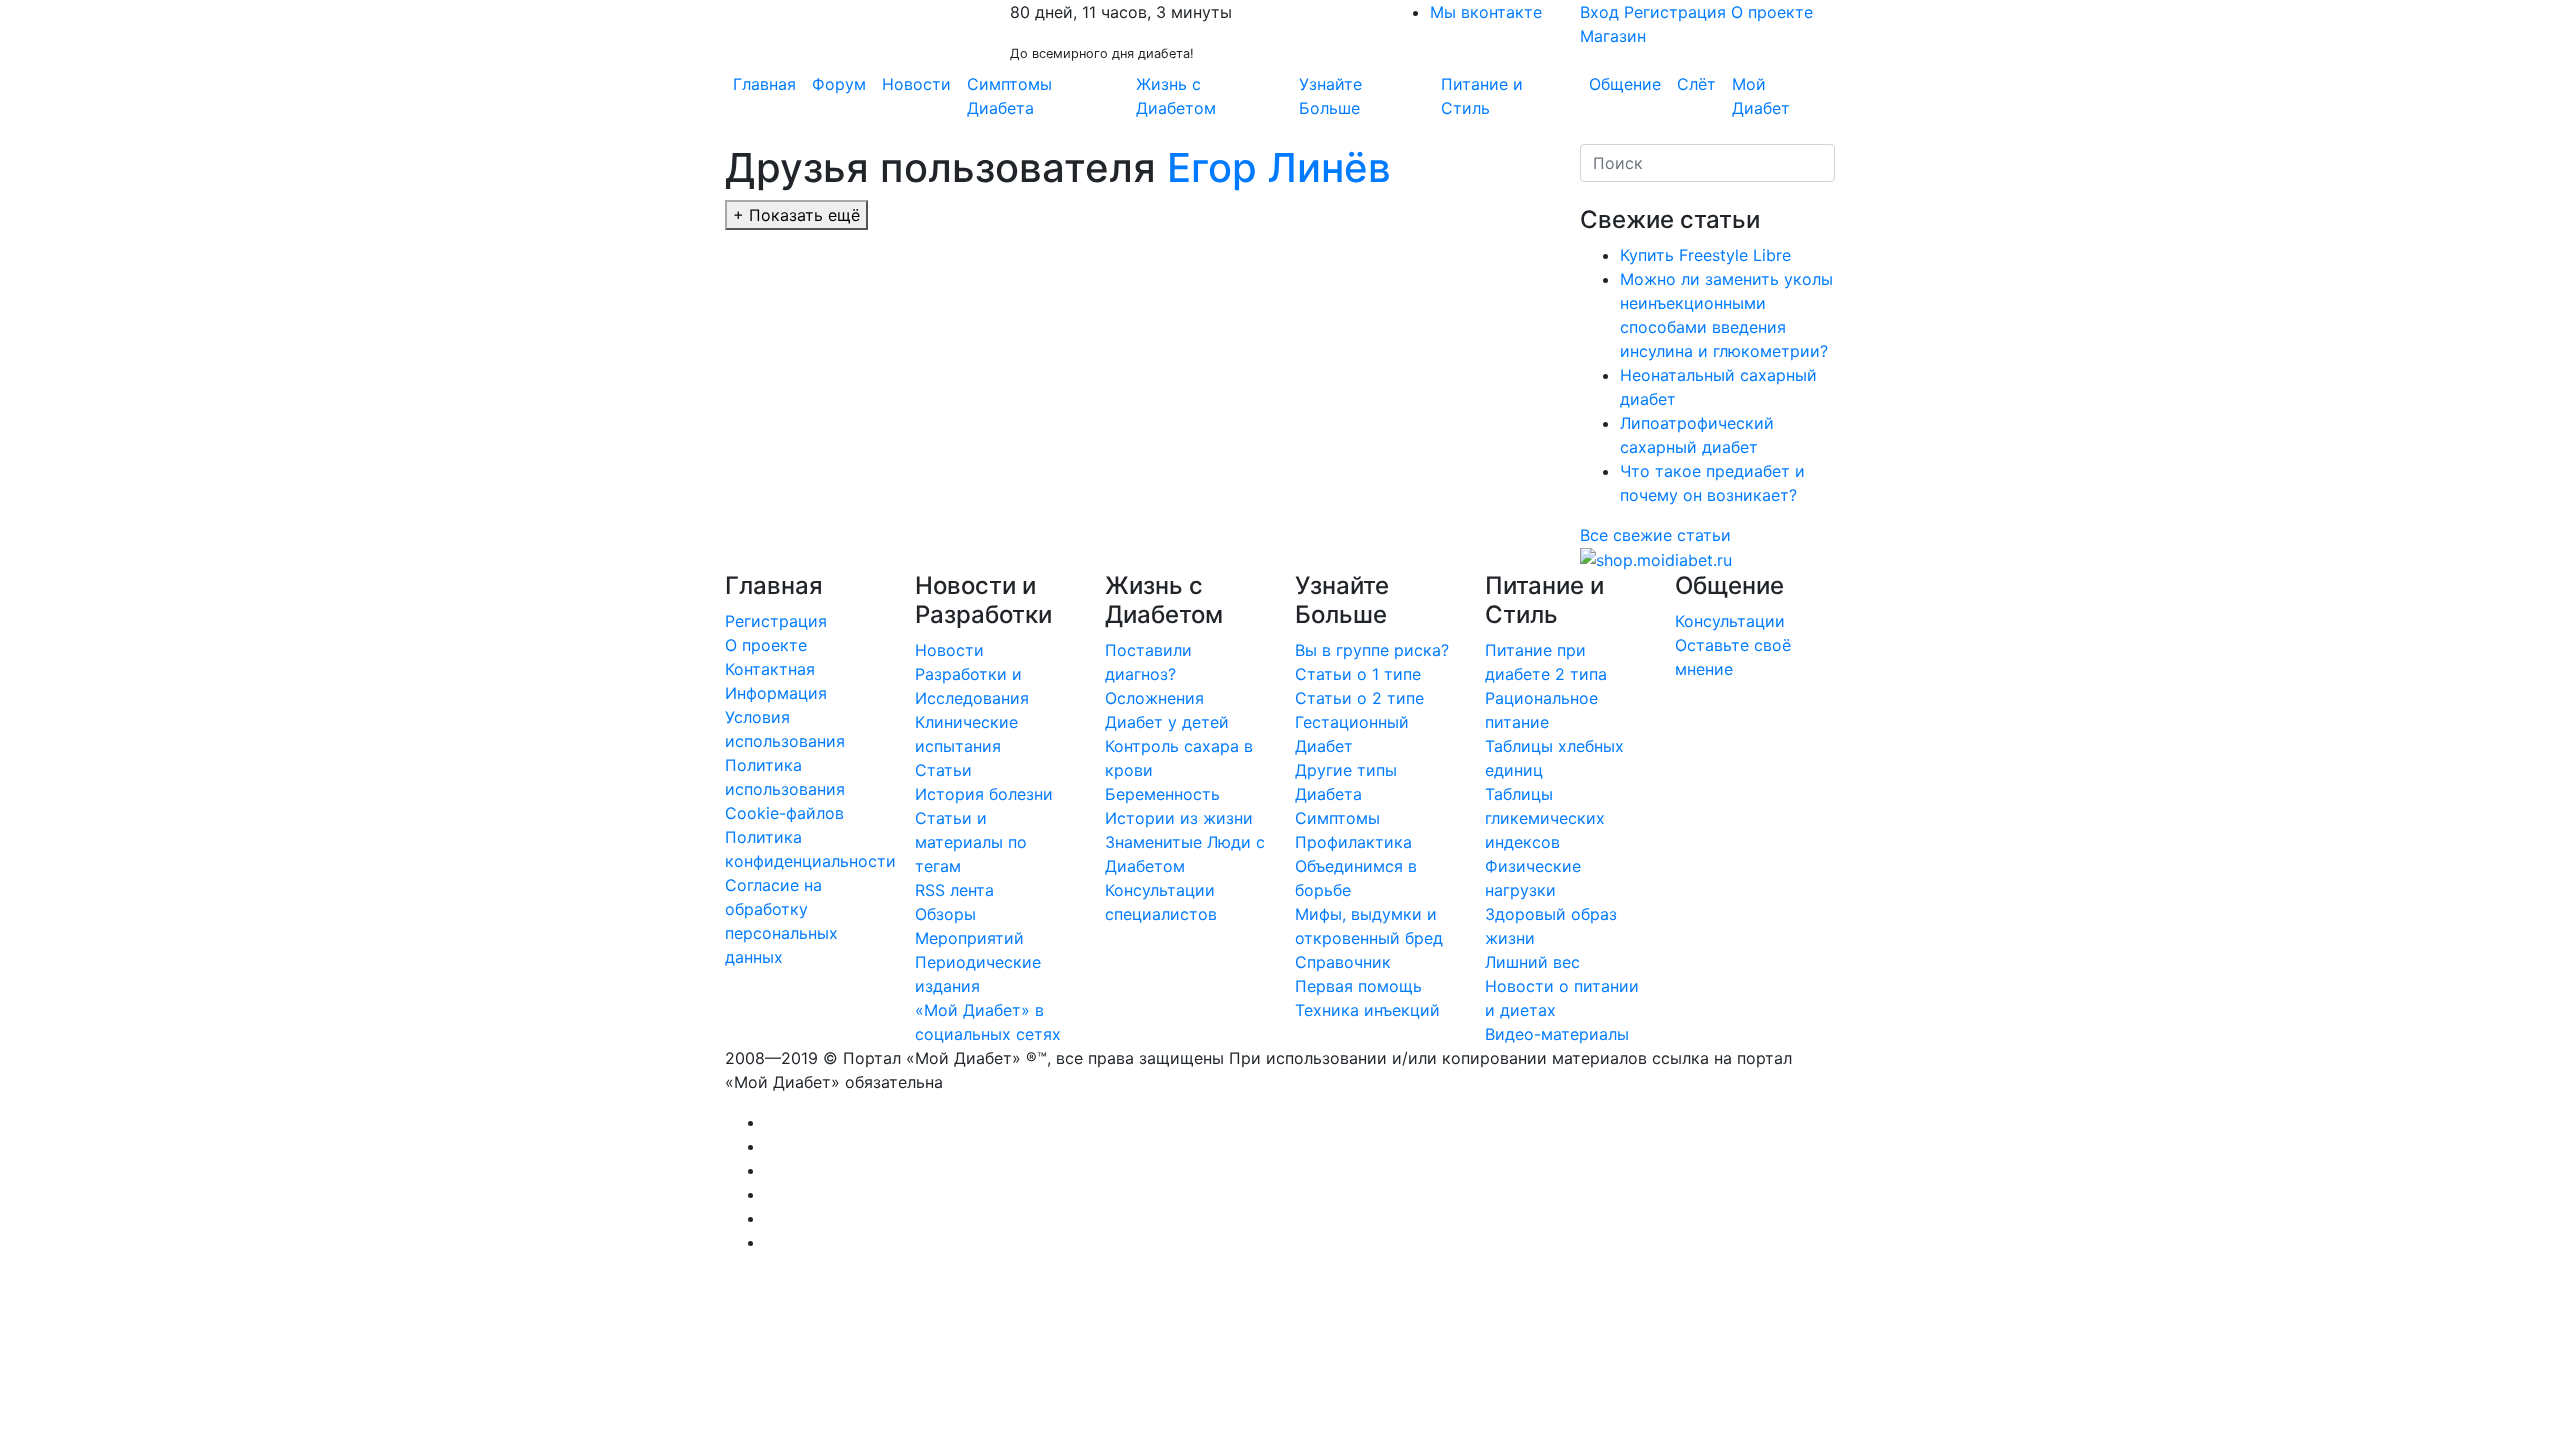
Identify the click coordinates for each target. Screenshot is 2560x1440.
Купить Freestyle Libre (1705, 255)
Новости (916, 84)
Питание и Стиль (1482, 96)
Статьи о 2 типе (1359, 698)
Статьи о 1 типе (1358, 674)
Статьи (943, 770)
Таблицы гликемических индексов (1545, 818)
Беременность (1162, 794)
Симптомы (1337, 818)
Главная (764, 84)
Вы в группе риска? (1372, 650)
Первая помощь (1358, 986)
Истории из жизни (1179, 818)
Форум (839, 84)
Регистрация (1675, 12)
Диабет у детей (1167, 722)
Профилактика (1353, 842)
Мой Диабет (1761, 96)
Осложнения (1154, 698)
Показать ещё (796, 215)
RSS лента (954, 890)
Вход (1599, 12)
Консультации (1730, 621)
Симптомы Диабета (1009, 96)
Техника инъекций (1367, 1010)
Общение (1625, 84)
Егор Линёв (1279, 167)
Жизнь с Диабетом (1176, 96)
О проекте (1772, 12)
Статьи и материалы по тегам (971, 842)
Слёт (1696, 84)
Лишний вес (1532, 962)
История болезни (984, 794)
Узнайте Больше (1330, 96)
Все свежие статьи (1655, 535)
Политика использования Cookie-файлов (785, 789)
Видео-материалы (1557, 1034)
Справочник (1343, 962)
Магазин (1613, 36)
